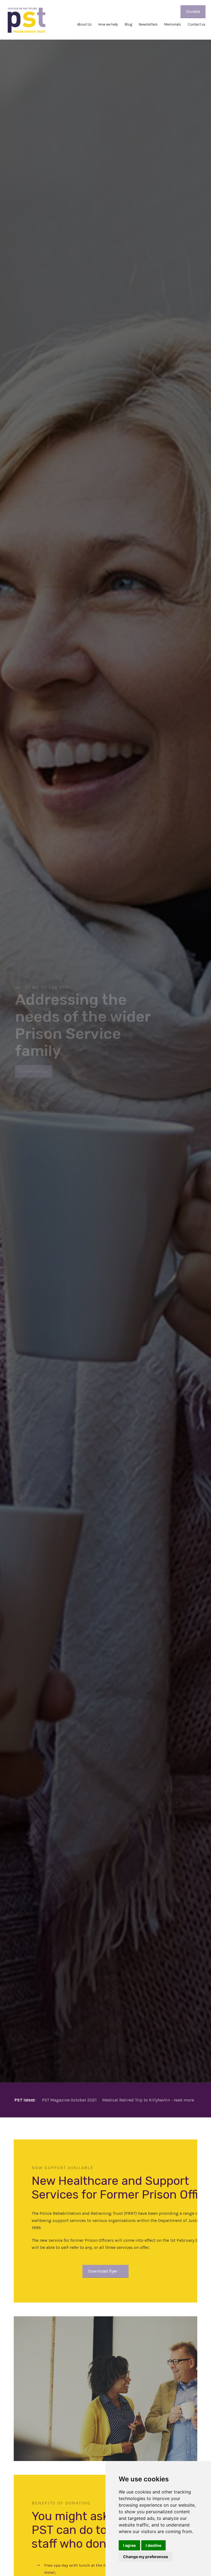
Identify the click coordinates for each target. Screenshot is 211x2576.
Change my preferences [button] (146, 2557)
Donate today (34, 1070)
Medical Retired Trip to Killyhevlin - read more (148, 2100)
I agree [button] (129, 2545)
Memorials (173, 24)
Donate (193, 11)
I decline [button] (153, 2545)
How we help (108, 24)
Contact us (197, 24)
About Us (84, 24)
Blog (128, 24)
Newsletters (148, 24)
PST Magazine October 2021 (69, 2100)
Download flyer (103, 2271)
